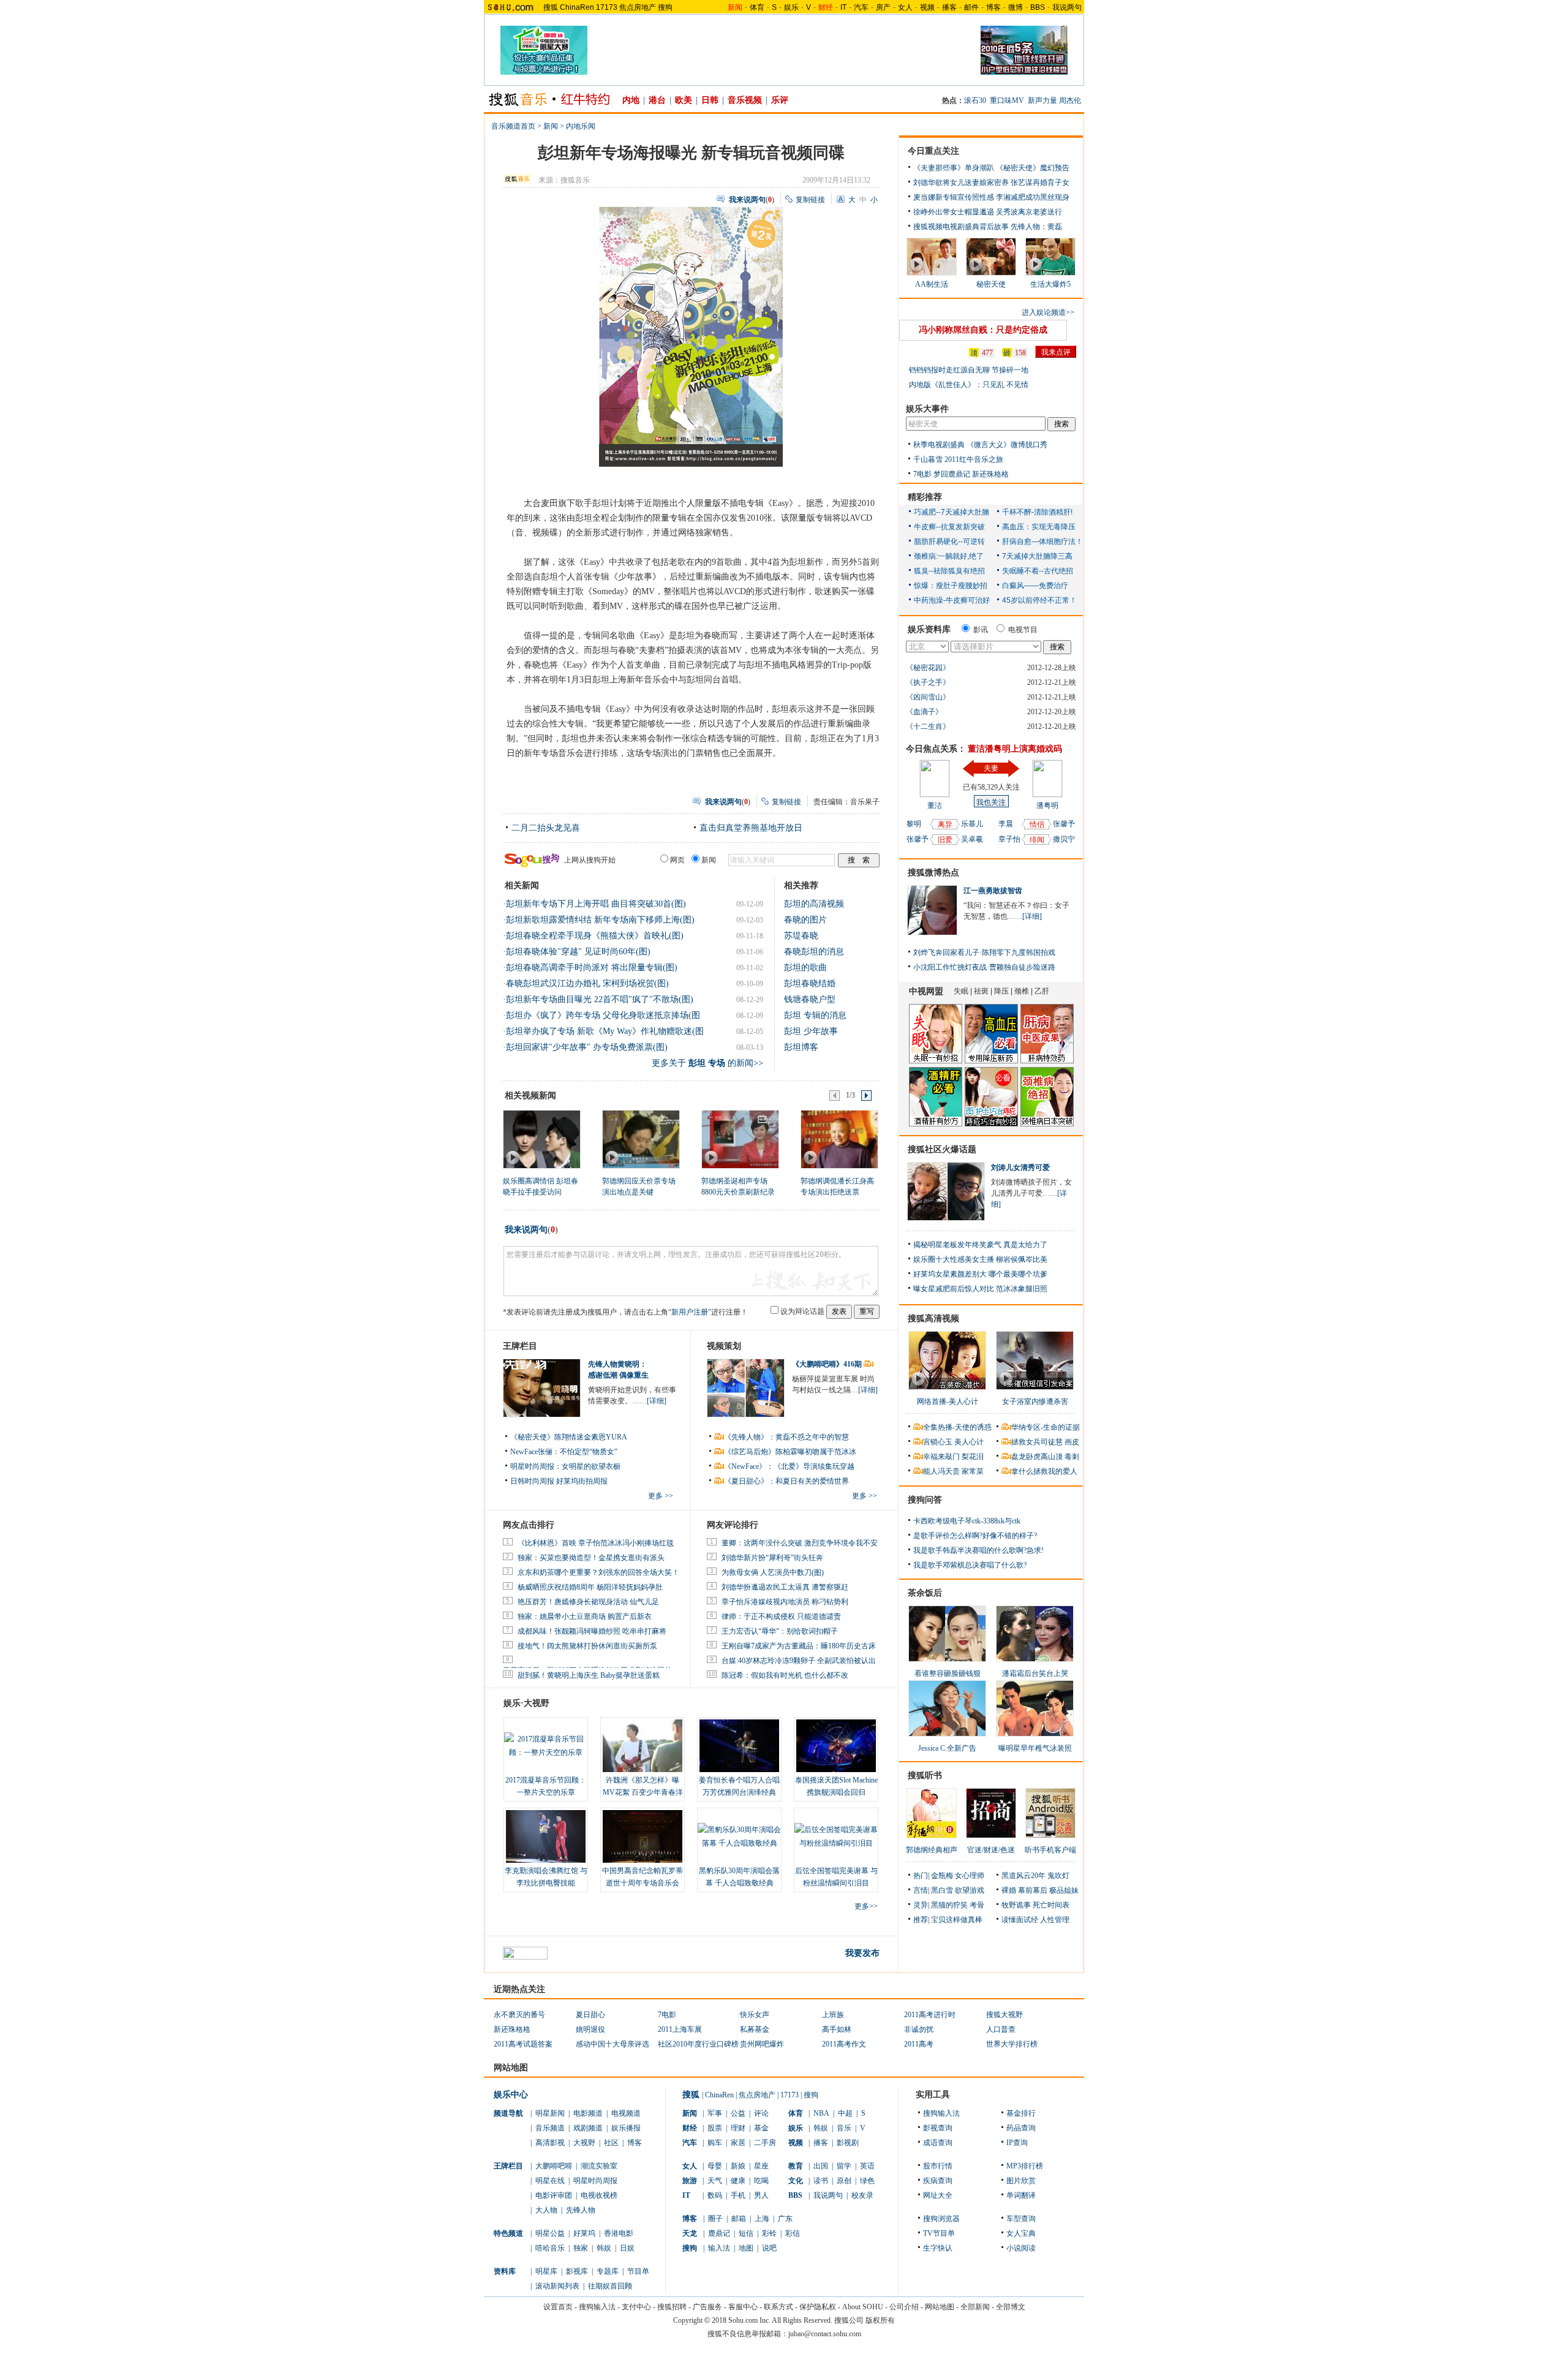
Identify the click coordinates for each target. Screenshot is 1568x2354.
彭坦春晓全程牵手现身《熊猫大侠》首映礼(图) (595, 936)
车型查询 (1021, 2219)
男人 (761, 2195)
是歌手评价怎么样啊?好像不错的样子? (975, 1536)
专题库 (608, 2271)
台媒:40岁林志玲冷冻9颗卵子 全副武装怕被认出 (799, 1661)
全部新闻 (975, 2307)
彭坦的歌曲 (805, 968)
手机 (738, 2195)
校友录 (862, 2195)
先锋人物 (581, 2210)
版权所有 (880, 2320)
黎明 (914, 824)
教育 (796, 2166)
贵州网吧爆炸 (762, 2044)
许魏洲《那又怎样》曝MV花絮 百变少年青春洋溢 (643, 1792)
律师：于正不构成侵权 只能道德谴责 (781, 1616)
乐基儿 (972, 824)
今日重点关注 (933, 151)
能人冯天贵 (941, 1471)
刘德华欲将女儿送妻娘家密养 (961, 183)
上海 (762, 2219)
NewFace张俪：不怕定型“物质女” (564, 1452)
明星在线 (550, 2181)
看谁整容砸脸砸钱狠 (948, 1673)
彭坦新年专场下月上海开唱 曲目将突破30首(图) (596, 904)
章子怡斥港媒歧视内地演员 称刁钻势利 (785, 1602)
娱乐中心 (511, 2095)
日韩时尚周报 (532, 1481)
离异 (945, 824)
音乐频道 (550, 2128)
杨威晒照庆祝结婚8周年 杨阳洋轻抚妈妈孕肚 (590, 1587)
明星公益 (550, 2233)
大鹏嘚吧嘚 (554, 2166)
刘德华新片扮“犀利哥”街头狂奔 (772, 1558)
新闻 (551, 126)
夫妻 (991, 768)
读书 (821, 2181)
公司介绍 (904, 2307)
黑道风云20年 (1023, 1876)
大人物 (546, 2210)
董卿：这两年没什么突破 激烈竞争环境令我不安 (800, 1543)
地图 (746, 2248)
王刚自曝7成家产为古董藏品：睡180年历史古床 (799, 1646)
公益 (738, 2113)
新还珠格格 (990, 474)
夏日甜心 (590, 2015)
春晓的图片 (805, 920)
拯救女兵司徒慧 (1037, 1442)
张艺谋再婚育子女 (1040, 183)
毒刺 (1072, 1457)
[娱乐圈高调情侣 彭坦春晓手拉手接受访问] (541, 1139)
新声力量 (1042, 100)
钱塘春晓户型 (810, 999)
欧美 (684, 100)
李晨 (1006, 824)
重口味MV (1007, 100)
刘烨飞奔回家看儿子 (946, 953)
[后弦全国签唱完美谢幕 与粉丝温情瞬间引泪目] (836, 1836)
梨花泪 (973, 1457)
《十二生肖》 (928, 726)
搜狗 (665, 7)
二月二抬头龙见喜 (546, 828)
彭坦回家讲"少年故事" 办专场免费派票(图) (587, 1047)
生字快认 (938, 2248)
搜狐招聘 (672, 2307)
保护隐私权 (818, 2307)
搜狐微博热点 (933, 873)
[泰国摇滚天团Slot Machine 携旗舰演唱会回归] (836, 1746)
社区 (611, 2143)
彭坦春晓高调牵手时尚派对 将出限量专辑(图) (592, 968)
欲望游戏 (970, 1890)
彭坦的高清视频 (814, 904)
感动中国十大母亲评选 (612, 2044)
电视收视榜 (599, 2195)
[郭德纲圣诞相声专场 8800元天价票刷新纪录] (740, 1139)
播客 (949, 7)
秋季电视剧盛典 (939, 445)
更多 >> (661, 1496)
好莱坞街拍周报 (582, 1481)
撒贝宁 (1064, 839)
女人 (905, 7)
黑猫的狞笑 (949, 1905)
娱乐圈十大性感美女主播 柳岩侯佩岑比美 (980, 1259)
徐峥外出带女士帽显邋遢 (954, 212)
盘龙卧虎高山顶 (1037, 1457)
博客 (993, 7)
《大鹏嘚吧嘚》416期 (828, 1364)
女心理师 (970, 1876)
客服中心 (743, 2307)
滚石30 (975, 100)
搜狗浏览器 (941, 2219)
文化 (796, 2181)
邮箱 (739, 2219)
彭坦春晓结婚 (810, 983)
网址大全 (938, 2195)
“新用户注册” (690, 1312)
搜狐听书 (925, 1775)
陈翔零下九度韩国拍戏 (1019, 953)
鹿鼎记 (719, 2233)
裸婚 (1009, 1890)
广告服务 (707, 2307)
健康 (738, 2181)
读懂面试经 (1020, 1920)
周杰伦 (1070, 100)
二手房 (765, 2143)
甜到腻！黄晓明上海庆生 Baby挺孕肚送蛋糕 (589, 1675)
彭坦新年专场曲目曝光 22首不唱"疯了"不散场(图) (600, 999)
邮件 (971, 7)
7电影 (922, 474)
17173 (607, 7)
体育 (757, 7)
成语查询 (938, 2143)
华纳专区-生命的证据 (1046, 1427)
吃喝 (761, 2181)
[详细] (657, 1401)
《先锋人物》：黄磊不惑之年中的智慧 (786, 1437)
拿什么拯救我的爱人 (1044, 1471)
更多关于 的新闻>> (707, 1063)
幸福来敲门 (941, 1457)
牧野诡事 (1016, 1905)
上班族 (833, 2015)
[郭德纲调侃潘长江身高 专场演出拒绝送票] (839, 1139)
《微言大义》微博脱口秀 (1007, 445)
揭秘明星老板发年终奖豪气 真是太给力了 (980, 1245)
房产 (883, 7)
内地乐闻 (581, 126)
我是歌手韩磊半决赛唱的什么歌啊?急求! (978, 1550)
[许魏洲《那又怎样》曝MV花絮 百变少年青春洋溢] (643, 1746)
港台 (657, 100)
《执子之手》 (928, 682)
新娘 (738, 2166)
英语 (867, 2166)
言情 (921, 1890)
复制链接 (810, 200)
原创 (844, 2181)
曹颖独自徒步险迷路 (1022, 967)
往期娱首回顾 (610, 2286)
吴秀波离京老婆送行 (1029, 212)
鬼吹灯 (1058, 1876)
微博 (1016, 7)
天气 (715, 2181)
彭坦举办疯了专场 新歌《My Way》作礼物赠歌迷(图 (605, 1031)
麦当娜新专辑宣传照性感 (954, 197)
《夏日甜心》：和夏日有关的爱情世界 (786, 1481)
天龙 (690, 2233)
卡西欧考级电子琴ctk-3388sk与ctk (967, 1521)
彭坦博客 (801, 1047)
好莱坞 (584, 2233)
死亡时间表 (1051, 1905)
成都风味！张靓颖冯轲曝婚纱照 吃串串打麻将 (592, 1631)
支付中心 (636, 2307)
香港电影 (619, 2233)
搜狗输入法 (941, 2113)
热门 (921, 1876)
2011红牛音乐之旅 (974, 459)
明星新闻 (550, 2113)
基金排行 (1021, 2113)
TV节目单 (939, 2233)
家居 (738, 2143)
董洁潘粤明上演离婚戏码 (1015, 749)
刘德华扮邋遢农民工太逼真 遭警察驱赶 (785, 1587)
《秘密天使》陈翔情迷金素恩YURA (569, 1437)
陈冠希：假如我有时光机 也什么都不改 (785, 1675)
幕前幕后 (1033, 1890)
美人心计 (969, 1442)
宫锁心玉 (938, 1442)
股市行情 (938, 2166)
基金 (761, 2128)
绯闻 (1037, 840)
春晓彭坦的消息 (814, 952)
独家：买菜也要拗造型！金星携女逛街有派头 (591, 1558)
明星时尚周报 (595, 2181)
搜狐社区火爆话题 (942, 1149)
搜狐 (551, 7)
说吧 (769, 2248)
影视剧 (848, 2143)
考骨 (977, 1905)
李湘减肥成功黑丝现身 (1033, 197)
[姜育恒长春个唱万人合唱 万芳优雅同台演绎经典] (739, 1746)
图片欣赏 (1021, 2181)
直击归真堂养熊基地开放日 (751, 828)
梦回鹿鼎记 (952, 474)
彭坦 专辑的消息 (815, 1015)
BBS (1038, 7)
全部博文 (1011, 2307)
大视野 (584, 2143)
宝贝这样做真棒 (957, 1920)
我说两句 (1067, 7)
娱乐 (791, 7)
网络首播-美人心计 (948, 1401)
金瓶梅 (942, 1876)
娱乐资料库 (929, 629)
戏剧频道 (588, 2128)
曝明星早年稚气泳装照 (1035, 1748)
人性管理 (1055, 1920)
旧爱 (945, 840)
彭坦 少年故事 (811, 1031)
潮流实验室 (599, 2166)
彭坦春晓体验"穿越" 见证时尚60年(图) (578, 952)
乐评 (780, 100)
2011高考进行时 (930, 2015)
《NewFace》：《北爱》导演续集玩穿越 (789, 1466)
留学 (844, 2166)
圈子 (715, 2219)
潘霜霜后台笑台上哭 (1035, 1673)
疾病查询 (938, 2181)
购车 (715, 2143)
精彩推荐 (925, 497)
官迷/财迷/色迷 (991, 1850)
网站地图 (940, 2307)
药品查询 (1021, 2128)
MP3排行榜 (1025, 2166)
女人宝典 (1021, 2233)
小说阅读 (1021, 2248)
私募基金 (755, 2029)
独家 (581, 2248)
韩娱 (604, 2248)
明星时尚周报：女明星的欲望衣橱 (565, 1466)
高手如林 (837, 2029)
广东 (785, 2219)
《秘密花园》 (928, 668)
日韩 (710, 100)
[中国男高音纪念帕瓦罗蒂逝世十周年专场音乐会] (643, 1836)
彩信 (793, 2233)
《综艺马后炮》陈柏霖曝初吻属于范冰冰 (790, 1452)
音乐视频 (745, 100)
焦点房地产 (638, 7)
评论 (761, 2113)
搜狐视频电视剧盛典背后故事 (961, 227)
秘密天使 (991, 284)
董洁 (935, 805)
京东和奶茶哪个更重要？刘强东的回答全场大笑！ (598, 1572)
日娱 (627, 2248)
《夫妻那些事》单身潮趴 (954, 168)
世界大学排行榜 (1012, 2044)
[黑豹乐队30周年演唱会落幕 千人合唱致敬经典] (739, 1836)
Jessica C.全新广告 (947, 1748)
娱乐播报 (626, 2128)
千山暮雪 (928, 459)
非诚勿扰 (919, 2029)
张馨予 (918, 839)
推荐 (921, 1920)
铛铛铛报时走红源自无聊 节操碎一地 (969, 370)
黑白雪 (942, 1890)
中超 (845, 2113)
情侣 (1037, 824)
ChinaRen (577, 7)
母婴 (715, 2166)
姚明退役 (590, 2029)
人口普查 (1001, 2029)
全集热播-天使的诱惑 (957, 1427)
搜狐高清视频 (933, 1318)
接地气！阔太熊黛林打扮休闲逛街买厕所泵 (587, 1646)
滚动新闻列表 (557, 2286)
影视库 (577, 2271)
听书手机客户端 (1050, 1850)
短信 (746, 2233)
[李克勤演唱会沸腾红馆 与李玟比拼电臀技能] (546, 1836)
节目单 (638, 2271)
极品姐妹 (1064, 1890)
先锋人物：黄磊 (1036, 227)
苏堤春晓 (801, 936)
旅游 (690, 2181)
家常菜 (973, 1471)
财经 (690, 2128)
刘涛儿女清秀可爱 (1020, 1168)
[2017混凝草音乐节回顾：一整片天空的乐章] (546, 1746)
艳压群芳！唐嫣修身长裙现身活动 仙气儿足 (588, 1602)
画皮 (1072, 1442)
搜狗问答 (925, 1500)
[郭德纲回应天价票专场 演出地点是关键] (640, 1139)
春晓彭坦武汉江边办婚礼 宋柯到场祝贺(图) (587, 983)
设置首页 (558, 2307)
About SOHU (863, 2307)
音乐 (844, 2128)
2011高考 (919, 2044)
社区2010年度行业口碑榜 (698, 2044)
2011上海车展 (680, 2029)
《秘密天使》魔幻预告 (1033, 168)
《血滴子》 (924, 712)
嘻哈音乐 (550, 2248)
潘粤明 (1047, 805)
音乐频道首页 (513, 126)
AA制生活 (932, 284)
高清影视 (550, 2143)
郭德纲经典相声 (932, 1850)
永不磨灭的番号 (519, 2015)
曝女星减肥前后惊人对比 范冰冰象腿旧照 (980, 1289)
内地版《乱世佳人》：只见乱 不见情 (969, 385)
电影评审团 (554, 2195)
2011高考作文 (844, 2044)
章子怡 (1009, 839)
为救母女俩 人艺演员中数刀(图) (773, 1572)
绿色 (867, 2181)
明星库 (546, 2271)
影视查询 (938, 2128)
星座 (761, 2166)
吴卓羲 (972, 839)
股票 (715, 2128)
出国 (821, 2166)
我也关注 (991, 802)
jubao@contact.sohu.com (825, 2334)
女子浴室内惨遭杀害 (1035, 1401)
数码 (715, 2195)
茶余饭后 (925, 1593)
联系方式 (778, 2307)
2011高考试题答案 (523, 2044)
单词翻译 (1021, 2195)
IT (843, 7)
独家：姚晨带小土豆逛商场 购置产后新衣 (585, 1616)
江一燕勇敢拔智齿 (993, 891)
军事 (715, 2113)
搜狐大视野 (1005, 2015)
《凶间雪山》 (928, 697)
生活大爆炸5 (1050, 284)
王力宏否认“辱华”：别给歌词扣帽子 (780, 1631)
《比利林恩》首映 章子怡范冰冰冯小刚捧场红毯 (596, 1543)
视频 (927, 7)
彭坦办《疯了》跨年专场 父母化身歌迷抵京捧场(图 (603, 1015)
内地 (631, 100)
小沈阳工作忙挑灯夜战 (950, 967)
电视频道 (626, 2113)
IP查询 (1017, 2143)
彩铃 (769, 2233)
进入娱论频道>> (1048, 312)
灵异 (921, 1905)
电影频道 (588, 2113)
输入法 (719, 2248)
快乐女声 (755, 2015)
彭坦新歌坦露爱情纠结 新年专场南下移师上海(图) (600, 920)
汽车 (861, 7)
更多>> (866, 1906)
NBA (821, 2113)
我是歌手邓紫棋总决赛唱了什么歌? (970, 1565)
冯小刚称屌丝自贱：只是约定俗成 (983, 330)
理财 (738, 2128)
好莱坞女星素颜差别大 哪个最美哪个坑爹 (980, 1274)
